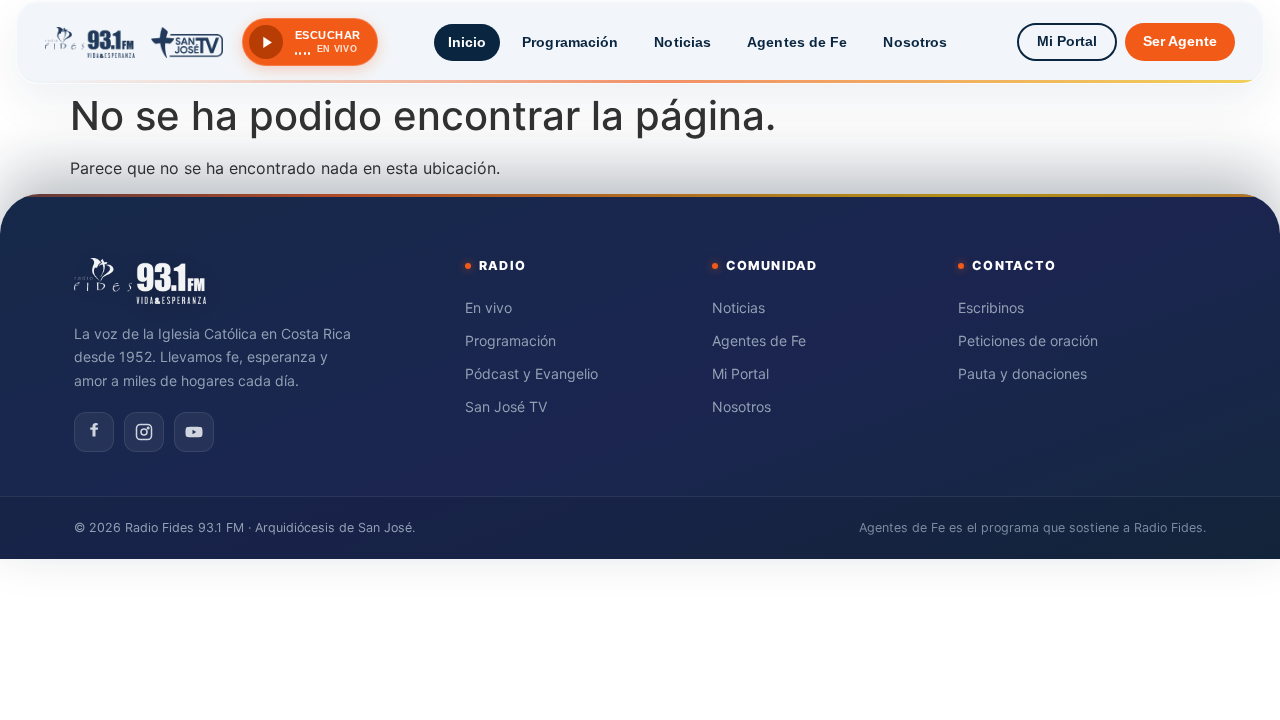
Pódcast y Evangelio (531, 373)
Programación (570, 42)
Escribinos (991, 307)
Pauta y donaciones (1022, 373)
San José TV (506, 406)
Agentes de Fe (797, 42)
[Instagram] (144, 432)
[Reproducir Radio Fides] (266, 42)
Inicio (467, 42)
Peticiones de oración (1028, 340)
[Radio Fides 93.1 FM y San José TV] (134, 42)
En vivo (488, 307)
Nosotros (915, 42)
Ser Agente (1180, 41)
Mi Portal (1067, 41)
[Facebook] (94, 432)
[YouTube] (194, 432)
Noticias (682, 42)
